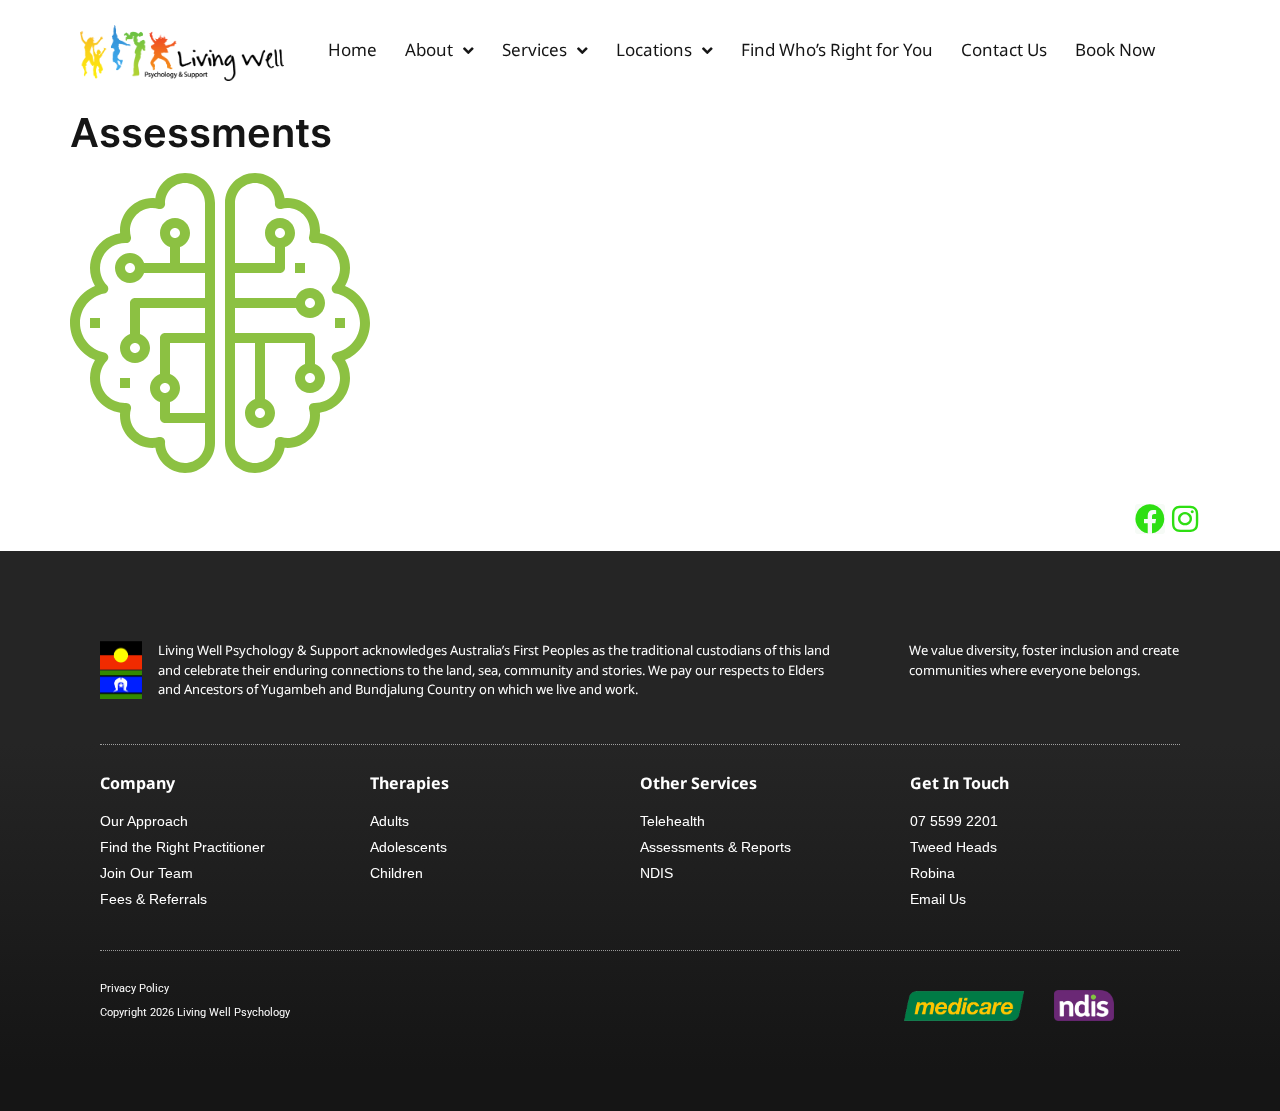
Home (352, 49)
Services (534, 49)
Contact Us (1004, 49)
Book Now (1115, 49)
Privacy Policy (134, 988)
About (429, 49)
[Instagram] (1185, 519)
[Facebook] (1150, 519)
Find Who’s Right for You (837, 49)
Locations (654, 49)
